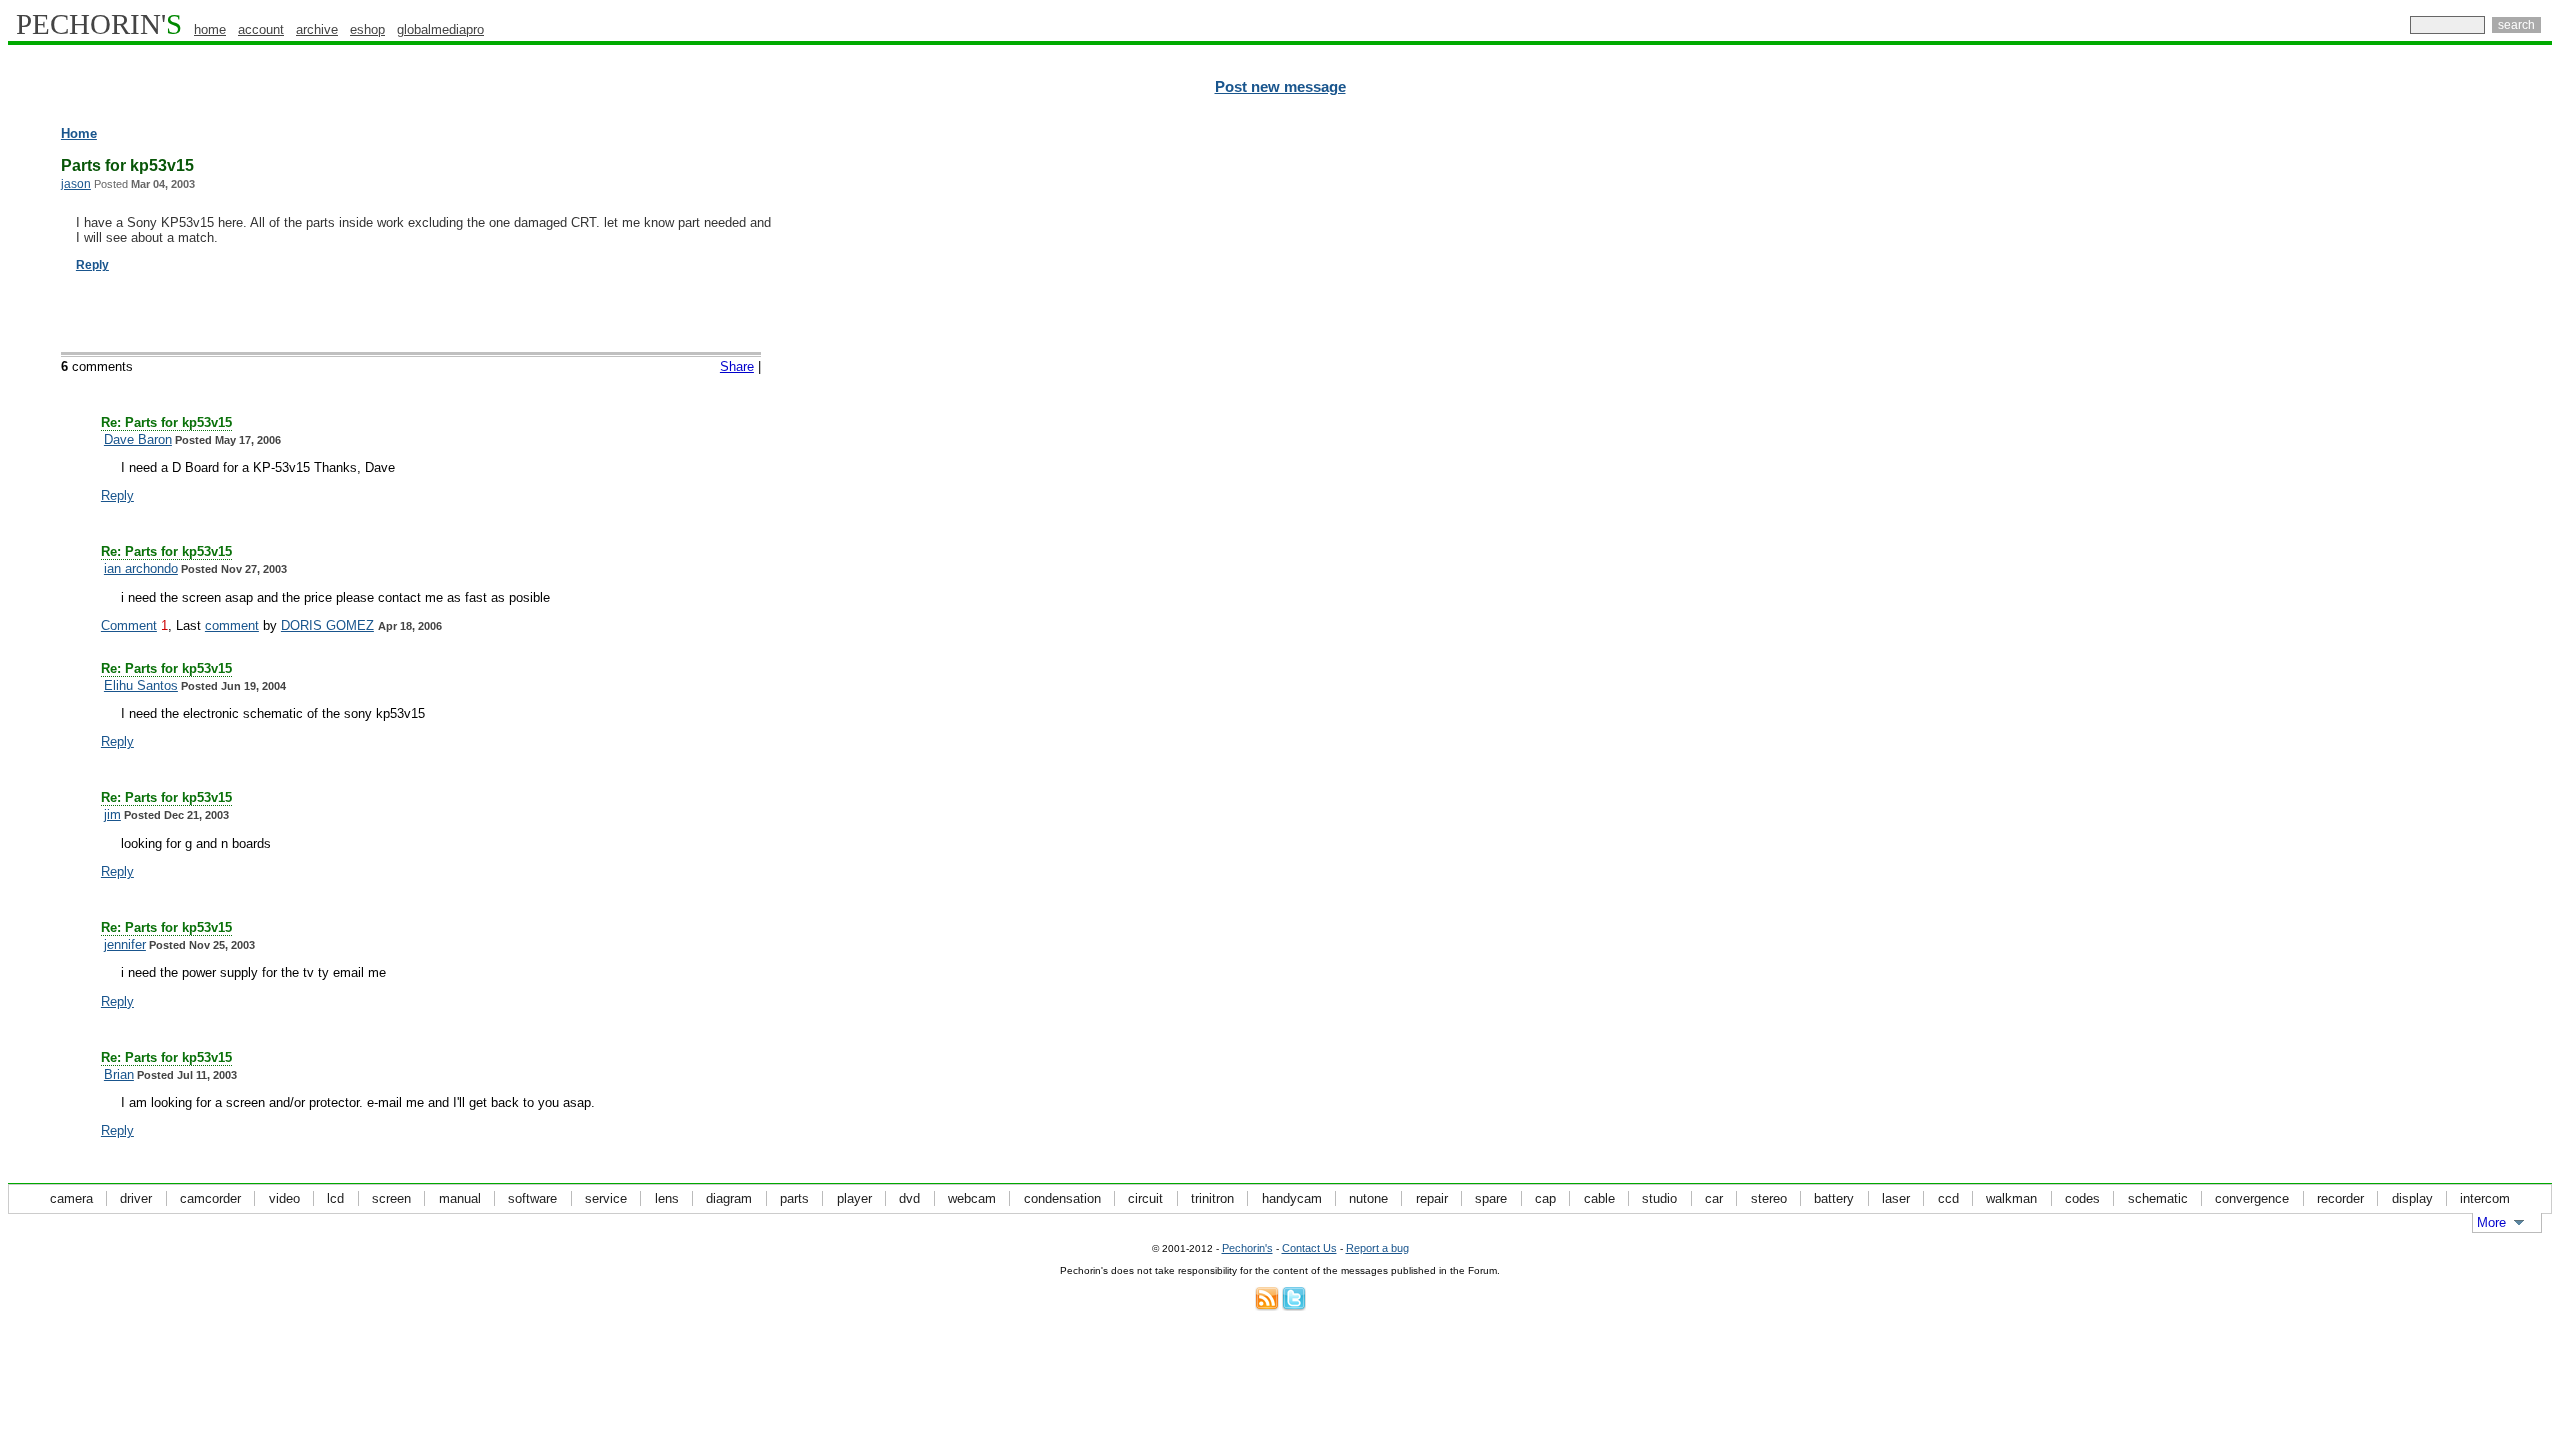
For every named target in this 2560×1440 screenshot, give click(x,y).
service (606, 1198)
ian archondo (141, 568)
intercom (2485, 1198)
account (261, 29)
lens (667, 1198)
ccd (1948, 1198)
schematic (2158, 1198)
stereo (1769, 1198)
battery (1834, 1198)
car (1714, 1198)
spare (1491, 1198)
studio (1659, 1198)
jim (112, 814)
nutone (1368, 1198)
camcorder (210, 1198)
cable (1599, 1198)
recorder (2340, 1198)
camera (71, 1198)
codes (2082, 1198)
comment (232, 625)
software (532, 1198)
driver (136, 1198)
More (2491, 1222)
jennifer (125, 944)
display (2412, 1198)
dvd (909, 1198)
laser (1896, 1198)
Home (79, 133)
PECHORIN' (99, 24)
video (284, 1198)
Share (737, 366)
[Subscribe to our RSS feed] (1267, 1306)
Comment (129, 625)
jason (76, 184)
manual (460, 1198)
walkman (2011, 1198)
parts (794, 1198)
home (210, 29)
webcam (972, 1198)
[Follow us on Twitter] (1294, 1306)
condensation (1062, 1198)
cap (1545, 1198)
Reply (92, 265)
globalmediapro (440, 29)
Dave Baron (138, 439)
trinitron (1212, 1198)
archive (317, 29)
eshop (367, 29)
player (854, 1198)
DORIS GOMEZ (327, 625)
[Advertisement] (2465, 430)
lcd (335, 1198)
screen (391, 1198)
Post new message (1280, 87)
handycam (1292, 1198)
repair (1432, 1198)
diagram (729, 1198)
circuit (1145, 1198)
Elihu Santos (141, 685)
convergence (2252, 1198)
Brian (119, 1074)
